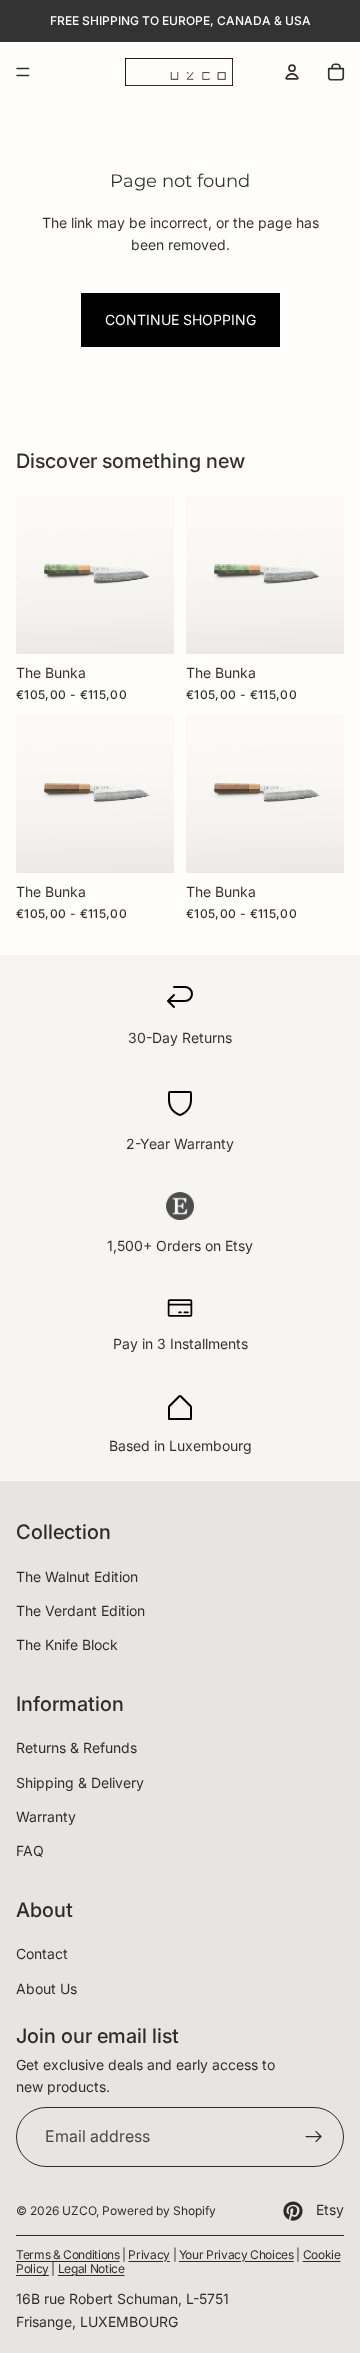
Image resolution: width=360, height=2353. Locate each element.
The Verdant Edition (80, 1610)
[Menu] (23, 72)
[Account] (292, 72)
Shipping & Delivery (80, 1782)
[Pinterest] (293, 2211)
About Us (46, 1988)
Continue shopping (180, 319)
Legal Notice (91, 2268)
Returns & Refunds (76, 1747)
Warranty (46, 1816)
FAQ (30, 1850)
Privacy (148, 2254)
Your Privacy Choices (236, 2254)
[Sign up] (314, 2137)
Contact (42, 1953)
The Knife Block (67, 1644)
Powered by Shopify (159, 2210)
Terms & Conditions (68, 2254)
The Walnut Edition (77, 1576)
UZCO (79, 2210)
